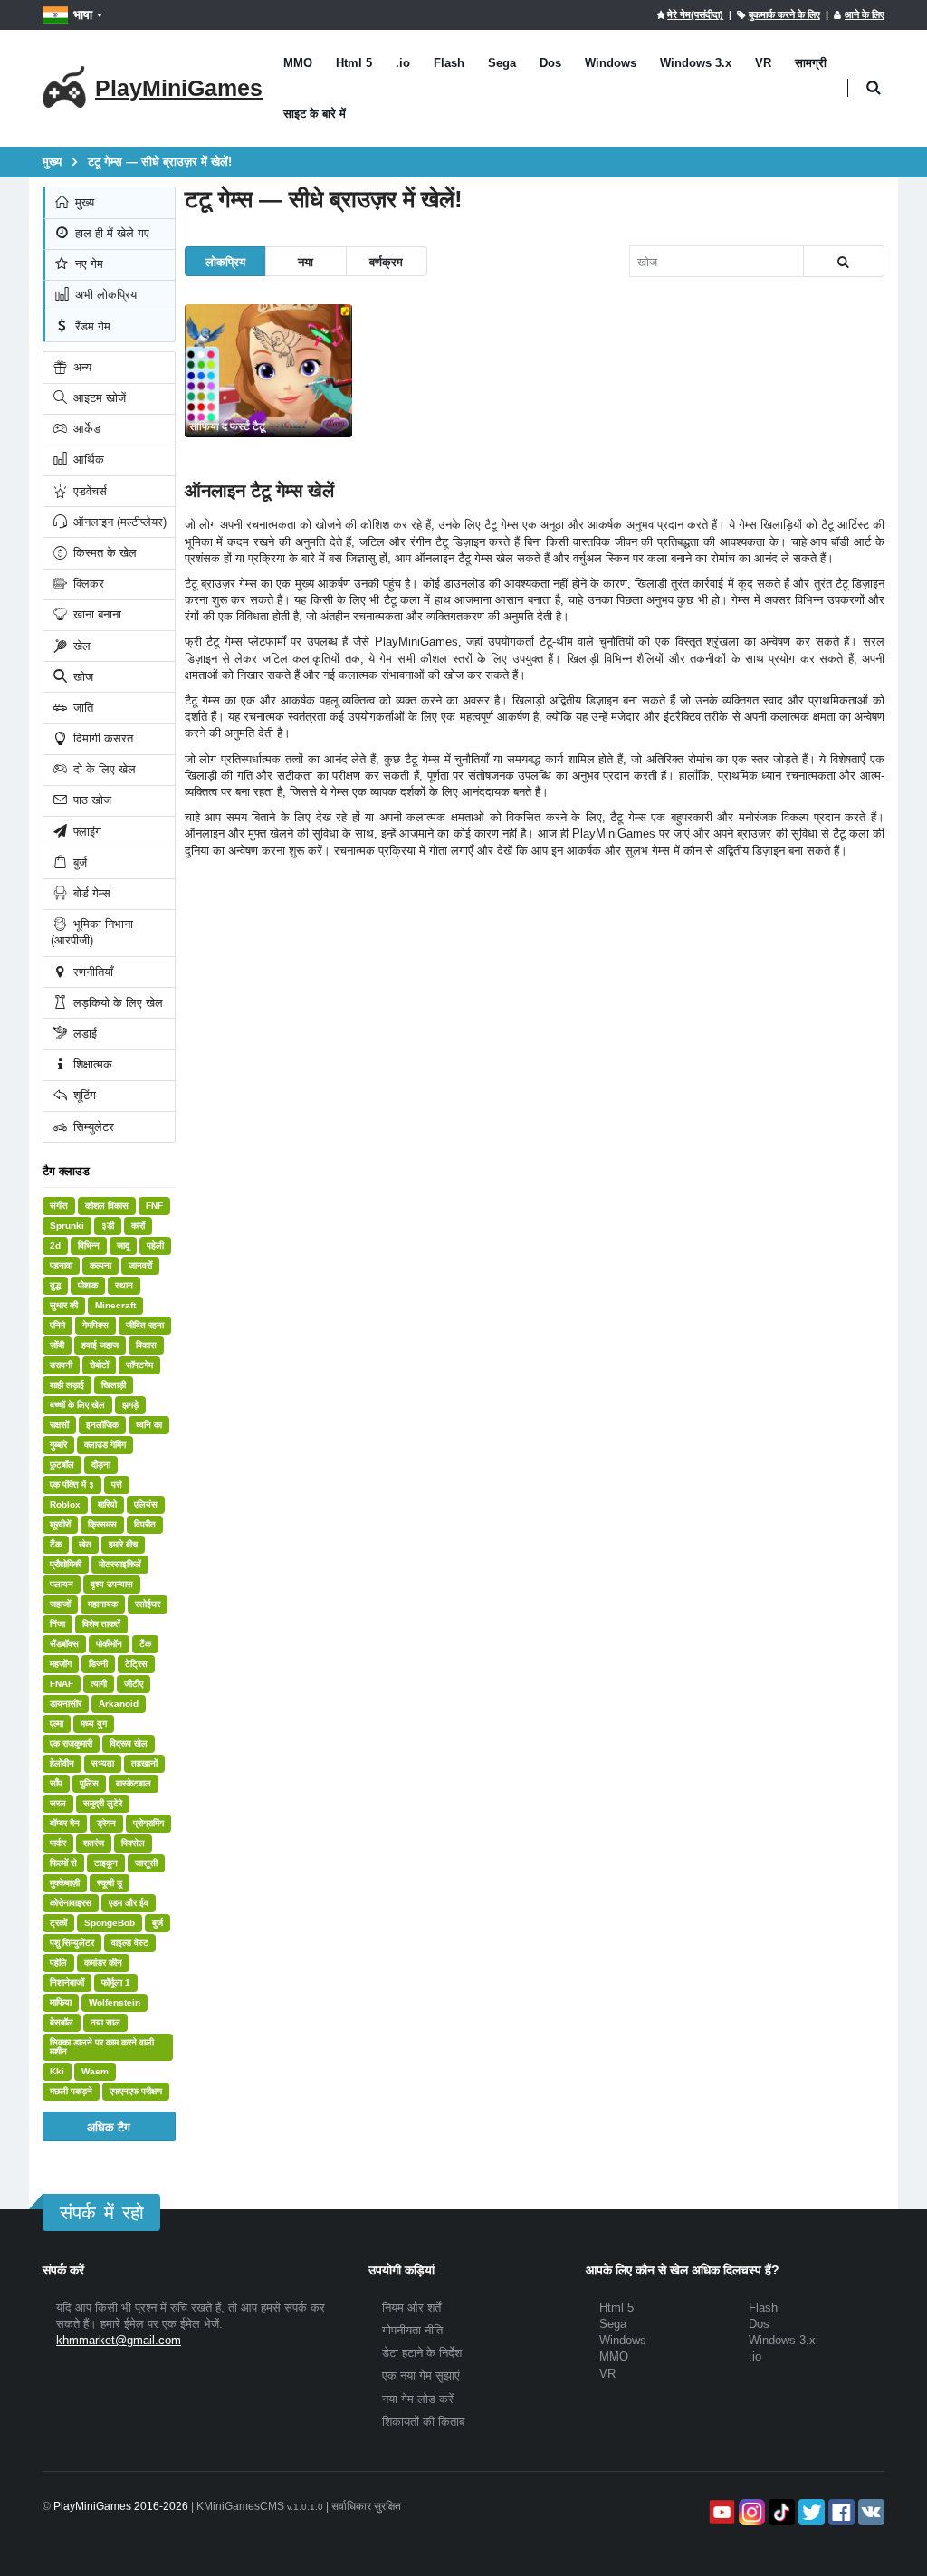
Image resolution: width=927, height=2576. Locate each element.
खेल (80, 646)
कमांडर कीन (103, 1963)
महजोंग (61, 1664)
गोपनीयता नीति (412, 2330)
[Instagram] (750, 2512)
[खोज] (844, 261)
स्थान (124, 1285)
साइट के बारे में (315, 114)
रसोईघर (148, 1604)
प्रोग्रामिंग (148, 1823)
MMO (298, 63)
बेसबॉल (62, 2022)
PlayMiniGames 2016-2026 (121, 2506)
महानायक (103, 1604)
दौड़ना (101, 1465)
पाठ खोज (91, 800)
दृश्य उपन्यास (112, 1584)
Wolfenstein (115, 2002)
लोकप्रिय (225, 261)
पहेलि (58, 1963)
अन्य (81, 367)
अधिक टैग (109, 2126)
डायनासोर (66, 1704)
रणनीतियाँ (91, 972)
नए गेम (87, 264)
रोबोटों (99, 1365)
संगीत (59, 1206)
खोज (81, 677)
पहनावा (61, 1265)
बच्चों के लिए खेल (77, 1405)
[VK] (870, 2512)
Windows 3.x (696, 63)
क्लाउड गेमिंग (105, 1445)
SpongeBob (110, 1923)
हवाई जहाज (100, 1345)
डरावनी (61, 1365)
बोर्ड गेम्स (90, 893)
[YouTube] (720, 2512)
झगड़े (130, 1405)
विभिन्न (89, 1245)
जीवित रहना (145, 1325)
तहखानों (144, 1763)
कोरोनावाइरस (71, 1903)
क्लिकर (87, 584)
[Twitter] (810, 2512)
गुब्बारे (58, 1445)
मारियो (107, 1504)
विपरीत (145, 1524)
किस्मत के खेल (103, 553)
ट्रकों (58, 1923)
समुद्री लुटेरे (103, 1803)
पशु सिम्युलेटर (72, 1943)
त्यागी (99, 1684)
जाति (81, 708)
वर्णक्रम (386, 261)
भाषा (83, 14)
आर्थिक (87, 460)
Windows (611, 63)
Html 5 (354, 63)
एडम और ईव (129, 1903)
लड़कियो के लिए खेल (116, 1003)
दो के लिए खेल (103, 769)
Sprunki (67, 1226)
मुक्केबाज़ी (65, 1883)
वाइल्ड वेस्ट (130, 1943)
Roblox (65, 1504)
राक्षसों (59, 1425)
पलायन (62, 1584)
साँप (56, 1783)
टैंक (56, 1544)
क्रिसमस (102, 1524)
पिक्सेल (133, 1843)
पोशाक (88, 1285)
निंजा (57, 1624)
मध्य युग (94, 1724)
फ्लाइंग (86, 832)
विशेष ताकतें (101, 1624)
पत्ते (117, 1484)
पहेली (155, 1245)
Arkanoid (119, 1704)
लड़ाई (83, 1034)
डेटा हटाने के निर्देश (422, 2353)
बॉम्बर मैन (65, 1823)
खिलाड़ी (114, 1385)
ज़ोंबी (57, 1345)
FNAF (62, 1684)
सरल (58, 1803)
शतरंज (94, 1843)
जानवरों (140, 1265)
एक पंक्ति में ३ (72, 1484)
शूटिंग (83, 1095)
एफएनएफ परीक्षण (136, 2091)
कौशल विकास (107, 1206)
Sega (502, 63)
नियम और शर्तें (411, 2308)
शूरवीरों (60, 1524)
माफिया (61, 2002)
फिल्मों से (63, 1863)
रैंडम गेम (91, 326)
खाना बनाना (96, 614)
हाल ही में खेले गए (110, 233)
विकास (146, 1345)
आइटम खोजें (98, 398)
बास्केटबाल (134, 1783)
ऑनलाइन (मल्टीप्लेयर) (118, 522)
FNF (154, 1206)
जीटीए (134, 1684)
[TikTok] (780, 2512)
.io (403, 63)
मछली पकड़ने (71, 2091)
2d (55, 1245)
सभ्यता (103, 1763)
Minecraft (115, 1305)
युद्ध (55, 1285)
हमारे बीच (123, 1544)
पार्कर (58, 1843)
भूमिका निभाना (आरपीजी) (92, 932)
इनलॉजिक (102, 1425)
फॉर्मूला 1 (116, 1982)
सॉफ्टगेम (139, 1365)
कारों (138, 1226)
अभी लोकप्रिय (104, 295)
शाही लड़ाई (67, 1385)
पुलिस (89, 1783)
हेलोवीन (62, 1763)
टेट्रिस (136, 1664)
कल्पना (100, 1265)
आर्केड (85, 429)
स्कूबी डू (110, 1883)
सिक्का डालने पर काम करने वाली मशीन (102, 2047)
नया (306, 261)
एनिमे (57, 1325)
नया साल (105, 2022)
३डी (108, 1226)
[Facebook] (840, 2512)
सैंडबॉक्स (64, 1644)
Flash (449, 63)
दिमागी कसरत (101, 738)
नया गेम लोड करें (418, 2399)
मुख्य (83, 202)
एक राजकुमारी (71, 1743)
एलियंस (146, 1504)
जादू (123, 1245)
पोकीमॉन (109, 1644)
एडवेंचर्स (88, 491)
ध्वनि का (149, 1425)
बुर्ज (78, 862)
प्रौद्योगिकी (66, 1564)
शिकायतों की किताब (423, 2422)
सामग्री (811, 63)
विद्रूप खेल (129, 1743)
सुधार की (64, 1305)
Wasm (95, 2071)
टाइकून (106, 1863)
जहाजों (60, 1604)
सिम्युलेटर (92, 1127)
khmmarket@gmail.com (119, 2340)
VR (763, 63)
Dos (550, 63)
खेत (85, 1544)
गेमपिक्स (96, 1325)
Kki (57, 2071)
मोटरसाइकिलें (120, 1564)
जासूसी (146, 1863)
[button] (873, 88)
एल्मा (57, 1724)
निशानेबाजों (67, 1982)
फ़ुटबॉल (62, 1465)
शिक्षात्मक (91, 1064)
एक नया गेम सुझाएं (421, 2375)
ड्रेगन (106, 1823)
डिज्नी (98, 1664)
